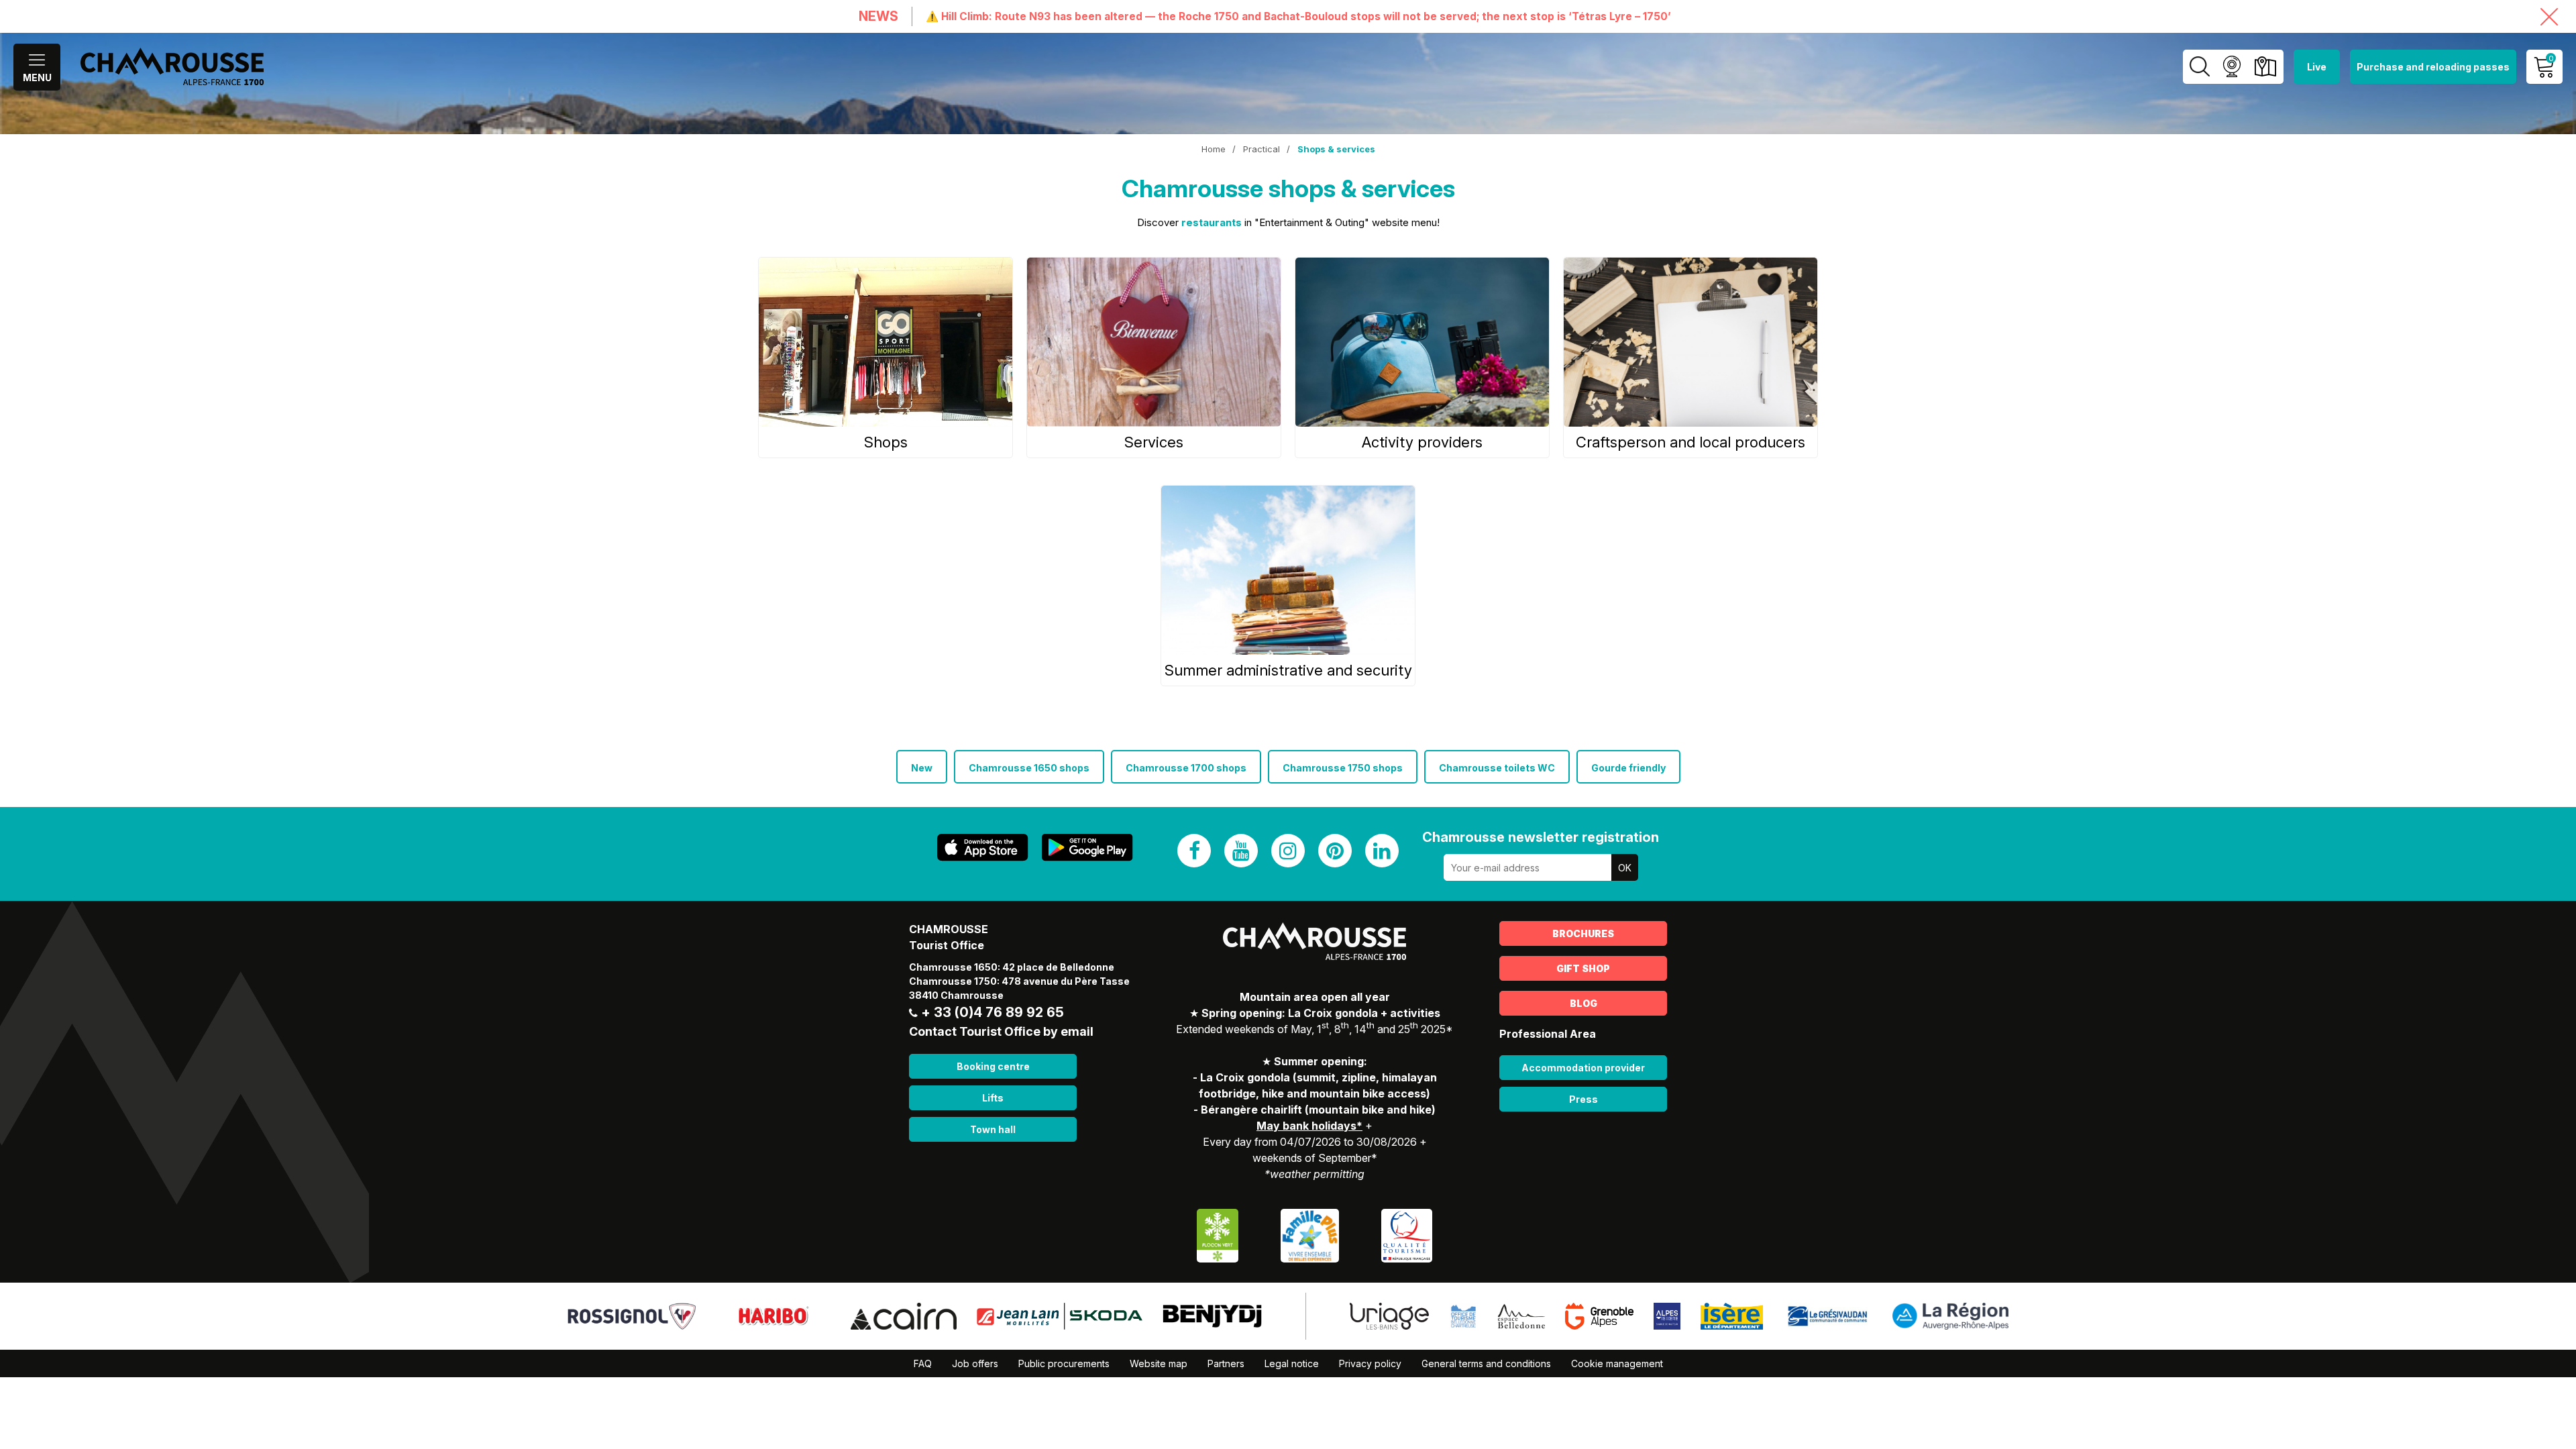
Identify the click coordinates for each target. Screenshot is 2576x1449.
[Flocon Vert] (1218, 1235)
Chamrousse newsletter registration (1541, 837)
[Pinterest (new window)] (1335, 851)
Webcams (2232, 67)
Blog (1584, 1003)
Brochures (1583, 933)
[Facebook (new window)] (1194, 851)
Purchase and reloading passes (2433, 67)
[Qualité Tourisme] (1407, 1235)
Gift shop (1583, 968)
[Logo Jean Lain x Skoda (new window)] (1060, 1316)
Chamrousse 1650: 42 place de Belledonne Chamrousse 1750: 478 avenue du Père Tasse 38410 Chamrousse (1019, 981)
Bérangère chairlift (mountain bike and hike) (1318, 1110)
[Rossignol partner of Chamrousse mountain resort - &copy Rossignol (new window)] (632, 1316)
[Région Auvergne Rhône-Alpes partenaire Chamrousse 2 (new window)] (1950, 1316)
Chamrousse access (2265, 67)
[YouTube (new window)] (1241, 851)
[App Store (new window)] (983, 848)
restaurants (1212, 222)
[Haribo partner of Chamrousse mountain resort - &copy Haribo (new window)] (773, 1316)
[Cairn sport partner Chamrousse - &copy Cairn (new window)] (904, 1316)
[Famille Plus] (1310, 1235)
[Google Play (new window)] (1087, 848)
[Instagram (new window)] (1288, 851)
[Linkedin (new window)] (1382, 851)
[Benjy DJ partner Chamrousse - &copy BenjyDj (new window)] (1212, 1316)
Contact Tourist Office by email (1001, 1031)
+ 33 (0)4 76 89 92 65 (992, 1012)
